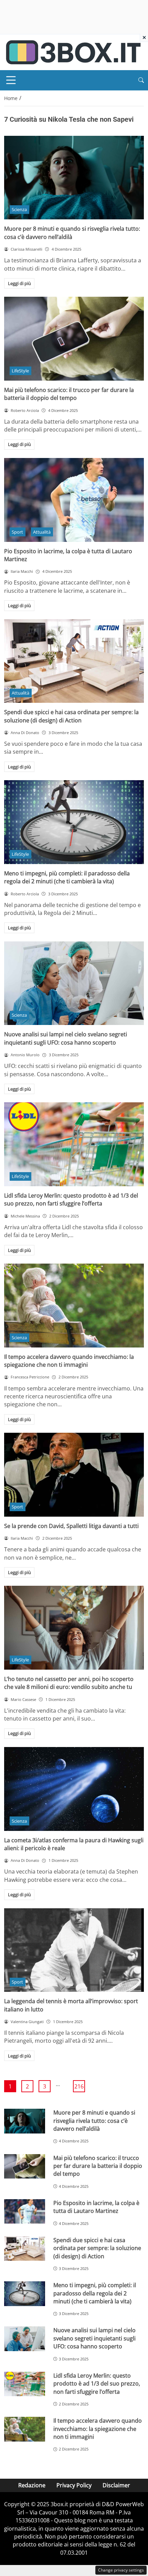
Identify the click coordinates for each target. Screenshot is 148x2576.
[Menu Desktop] (11, 80)
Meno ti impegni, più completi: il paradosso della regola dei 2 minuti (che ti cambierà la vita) (67, 877)
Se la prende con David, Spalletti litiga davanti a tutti (71, 1526)
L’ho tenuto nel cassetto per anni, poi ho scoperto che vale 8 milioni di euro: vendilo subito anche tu (69, 1683)
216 (79, 2086)
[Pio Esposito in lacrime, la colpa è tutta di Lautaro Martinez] (74, 500)
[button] (141, 80)
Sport (17, 532)
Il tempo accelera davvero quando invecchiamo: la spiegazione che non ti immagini (69, 1361)
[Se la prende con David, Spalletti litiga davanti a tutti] (74, 1475)
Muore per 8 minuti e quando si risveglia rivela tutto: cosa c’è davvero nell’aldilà (72, 233)
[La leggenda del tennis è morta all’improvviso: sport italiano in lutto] (74, 1950)
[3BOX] (73, 52)
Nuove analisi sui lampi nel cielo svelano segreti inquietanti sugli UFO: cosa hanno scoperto (66, 1038)
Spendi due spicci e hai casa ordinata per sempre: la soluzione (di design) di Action (71, 716)
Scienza (19, 209)
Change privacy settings (121, 2570)
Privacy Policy (74, 2485)
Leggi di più (19, 283)
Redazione (32, 2485)
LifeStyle (20, 371)
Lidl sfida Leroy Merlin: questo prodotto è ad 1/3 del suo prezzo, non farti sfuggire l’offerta (71, 1199)
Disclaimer (116, 2485)
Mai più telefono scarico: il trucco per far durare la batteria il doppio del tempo (69, 394)
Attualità (42, 532)
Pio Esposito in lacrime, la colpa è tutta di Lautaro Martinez (96, 2207)
